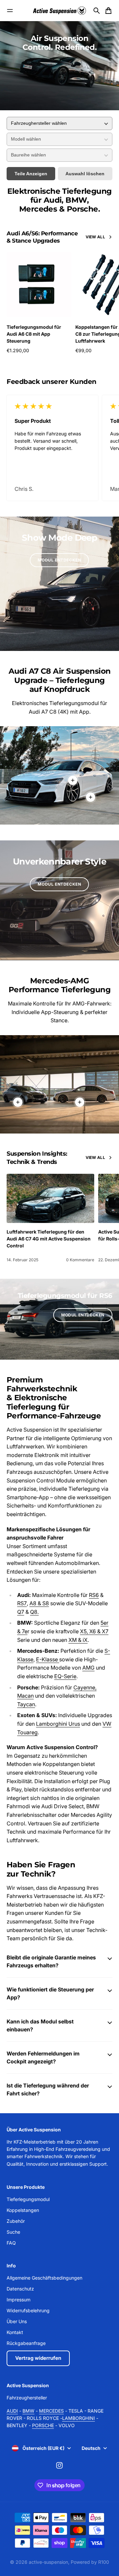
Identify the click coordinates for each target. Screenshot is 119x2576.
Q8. (34, 1612)
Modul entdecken (59, 560)
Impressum (19, 2300)
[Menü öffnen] (10, 11)
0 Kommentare (80, 1260)
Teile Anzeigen (31, 174)
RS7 (22, 1603)
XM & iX (78, 1640)
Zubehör (16, 2221)
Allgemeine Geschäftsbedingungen (44, 2278)
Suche (13, 2232)
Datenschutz (20, 2289)
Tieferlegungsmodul (28, 2199)
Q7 (21, 1612)
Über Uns (17, 2321)
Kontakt (15, 2332)
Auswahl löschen (85, 174)
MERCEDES (51, 2411)
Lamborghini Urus (58, 1724)
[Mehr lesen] (91, 797)
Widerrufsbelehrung (28, 2310)
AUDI (12, 2411)
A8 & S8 (39, 1603)
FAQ (11, 2243)
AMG (88, 1668)
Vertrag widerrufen (38, 2358)
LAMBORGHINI (79, 2418)
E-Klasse (48, 1659)
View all (95, 237)
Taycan (26, 1704)
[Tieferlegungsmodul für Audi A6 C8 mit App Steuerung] (39, 285)
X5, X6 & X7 (94, 1631)
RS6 (94, 1595)
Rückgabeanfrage (26, 2343)
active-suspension (48, 2562)
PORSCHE (43, 2425)
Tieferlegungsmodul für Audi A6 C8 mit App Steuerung (34, 334)
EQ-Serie (65, 1676)
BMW (28, 2411)
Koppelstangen (23, 2210)
